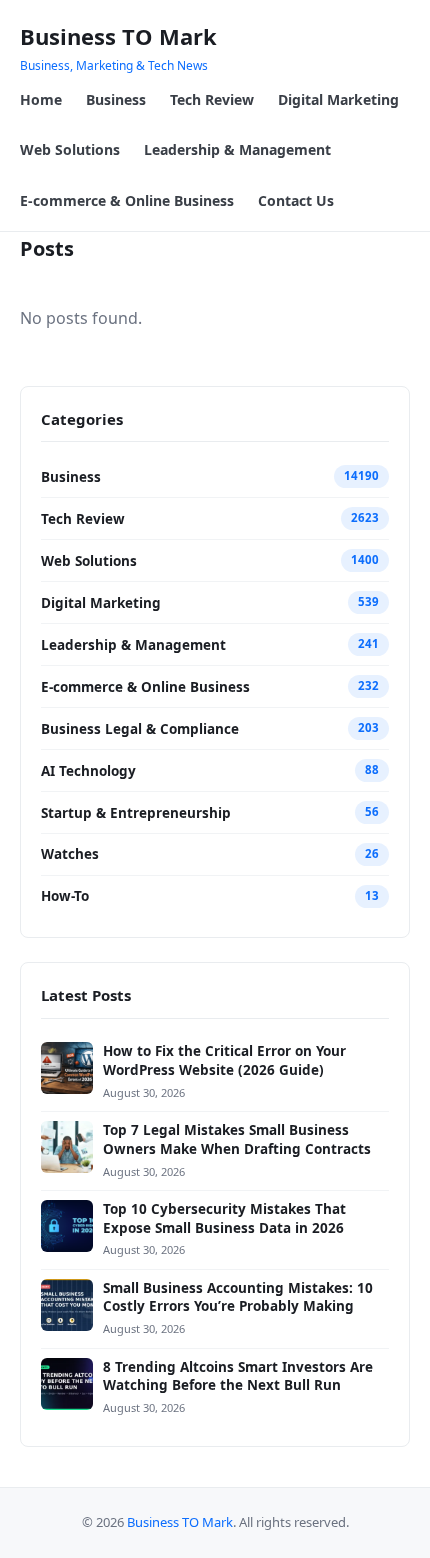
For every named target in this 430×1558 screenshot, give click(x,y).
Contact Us (296, 200)
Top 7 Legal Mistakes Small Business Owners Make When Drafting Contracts (237, 1139)
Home (41, 99)
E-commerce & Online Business (127, 200)
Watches (70, 854)
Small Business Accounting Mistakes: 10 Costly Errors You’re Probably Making (238, 1297)
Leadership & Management (237, 149)
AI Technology (88, 771)
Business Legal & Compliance (140, 729)
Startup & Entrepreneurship (136, 813)
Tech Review (212, 99)
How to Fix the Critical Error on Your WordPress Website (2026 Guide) (224, 1060)
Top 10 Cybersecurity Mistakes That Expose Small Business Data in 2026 (224, 1218)
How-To (65, 896)
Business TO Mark (118, 36)
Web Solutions (70, 149)
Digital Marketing (338, 99)
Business (116, 99)
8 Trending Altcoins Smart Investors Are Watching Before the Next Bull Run (238, 1376)
